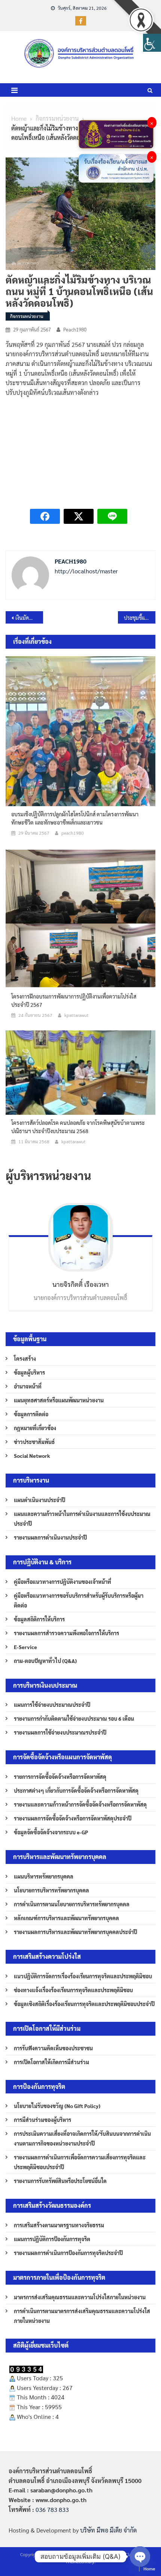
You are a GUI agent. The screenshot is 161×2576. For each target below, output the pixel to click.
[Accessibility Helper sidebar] (152, 43)
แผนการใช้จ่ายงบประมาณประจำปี (52, 1705)
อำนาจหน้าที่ (28, 1386)
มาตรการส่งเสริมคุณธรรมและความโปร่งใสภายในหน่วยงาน (80, 2297)
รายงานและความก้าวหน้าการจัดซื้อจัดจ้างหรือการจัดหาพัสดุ (80, 1804)
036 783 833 (52, 2509)
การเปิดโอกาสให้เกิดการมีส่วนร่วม (51, 2062)
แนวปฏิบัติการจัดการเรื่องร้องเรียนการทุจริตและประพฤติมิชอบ (83, 1976)
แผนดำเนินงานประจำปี (40, 1500)
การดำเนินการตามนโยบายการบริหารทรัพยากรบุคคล (72, 1904)
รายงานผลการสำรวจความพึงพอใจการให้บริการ (66, 1633)
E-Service (25, 1647)
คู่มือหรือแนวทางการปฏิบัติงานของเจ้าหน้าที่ (63, 1582)
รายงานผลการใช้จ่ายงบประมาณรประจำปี (60, 1732)
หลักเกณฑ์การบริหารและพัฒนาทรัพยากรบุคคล (66, 1918)
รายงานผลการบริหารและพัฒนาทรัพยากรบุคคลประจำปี (75, 1932)
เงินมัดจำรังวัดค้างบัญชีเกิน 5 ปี (29, 618)
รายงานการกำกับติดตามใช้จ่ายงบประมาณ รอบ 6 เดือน (74, 1718)
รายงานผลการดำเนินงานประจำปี (50, 1537)
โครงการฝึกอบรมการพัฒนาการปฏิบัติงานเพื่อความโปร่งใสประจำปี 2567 (74, 1000)
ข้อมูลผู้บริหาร (29, 1372)
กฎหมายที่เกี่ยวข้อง (35, 1428)
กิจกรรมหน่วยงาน (27, 316)
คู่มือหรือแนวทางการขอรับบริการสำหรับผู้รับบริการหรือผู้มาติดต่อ (79, 1600)
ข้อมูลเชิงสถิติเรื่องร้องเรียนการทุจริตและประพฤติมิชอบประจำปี (84, 2004)
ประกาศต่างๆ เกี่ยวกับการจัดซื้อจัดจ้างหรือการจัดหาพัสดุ (76, 1790)
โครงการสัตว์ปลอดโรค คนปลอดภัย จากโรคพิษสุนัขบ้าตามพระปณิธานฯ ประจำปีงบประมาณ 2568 (78, 1127)
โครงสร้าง (25, 1358)
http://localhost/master (86, 571)
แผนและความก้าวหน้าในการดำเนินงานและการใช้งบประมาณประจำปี (82, 1519)
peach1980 (75, 329)
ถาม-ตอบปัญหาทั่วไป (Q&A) (45, 1661)
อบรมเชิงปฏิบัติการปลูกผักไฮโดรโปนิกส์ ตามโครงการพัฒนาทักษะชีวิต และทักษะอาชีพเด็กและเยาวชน (75, 818)
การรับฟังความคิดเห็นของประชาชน (53, 2048)
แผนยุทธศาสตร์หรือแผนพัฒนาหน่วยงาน (59, 1400)
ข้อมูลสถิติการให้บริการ (39, 1619)
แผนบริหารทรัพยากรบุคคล (44, 1876)
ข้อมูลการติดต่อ (31, 1414)
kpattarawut (77, 1015)
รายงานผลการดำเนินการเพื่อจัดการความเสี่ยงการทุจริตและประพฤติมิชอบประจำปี (80, 2162)
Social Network (32, 1456)
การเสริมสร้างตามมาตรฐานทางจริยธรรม (59, 2225)
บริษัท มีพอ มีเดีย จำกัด (108, 2530)
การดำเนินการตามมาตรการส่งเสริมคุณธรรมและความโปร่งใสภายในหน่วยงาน (82, 2316)
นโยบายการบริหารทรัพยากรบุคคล (51, 1890)
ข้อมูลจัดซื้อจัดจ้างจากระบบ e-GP (51, 1832)
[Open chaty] (140, 2557)
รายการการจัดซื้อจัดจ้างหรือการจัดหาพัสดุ (60, 1777)
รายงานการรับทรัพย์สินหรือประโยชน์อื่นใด (60, 2181)
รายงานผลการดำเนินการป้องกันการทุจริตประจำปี (68, 2253)
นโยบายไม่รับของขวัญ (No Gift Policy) (57, 2106)
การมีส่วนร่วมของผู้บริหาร (42, 2120)
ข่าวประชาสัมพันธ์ (34, 1442)
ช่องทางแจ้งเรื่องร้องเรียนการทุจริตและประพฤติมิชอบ (73, 1990)
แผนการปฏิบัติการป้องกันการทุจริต (52, 2239)
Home (149, 2569)
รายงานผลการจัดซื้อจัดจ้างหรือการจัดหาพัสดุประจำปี (73, 1818)
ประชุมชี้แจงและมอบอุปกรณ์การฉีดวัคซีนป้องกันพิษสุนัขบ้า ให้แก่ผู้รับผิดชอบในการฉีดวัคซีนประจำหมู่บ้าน (140, 618)
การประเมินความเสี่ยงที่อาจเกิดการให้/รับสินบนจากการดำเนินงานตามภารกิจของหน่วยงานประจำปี (82, 2138)
